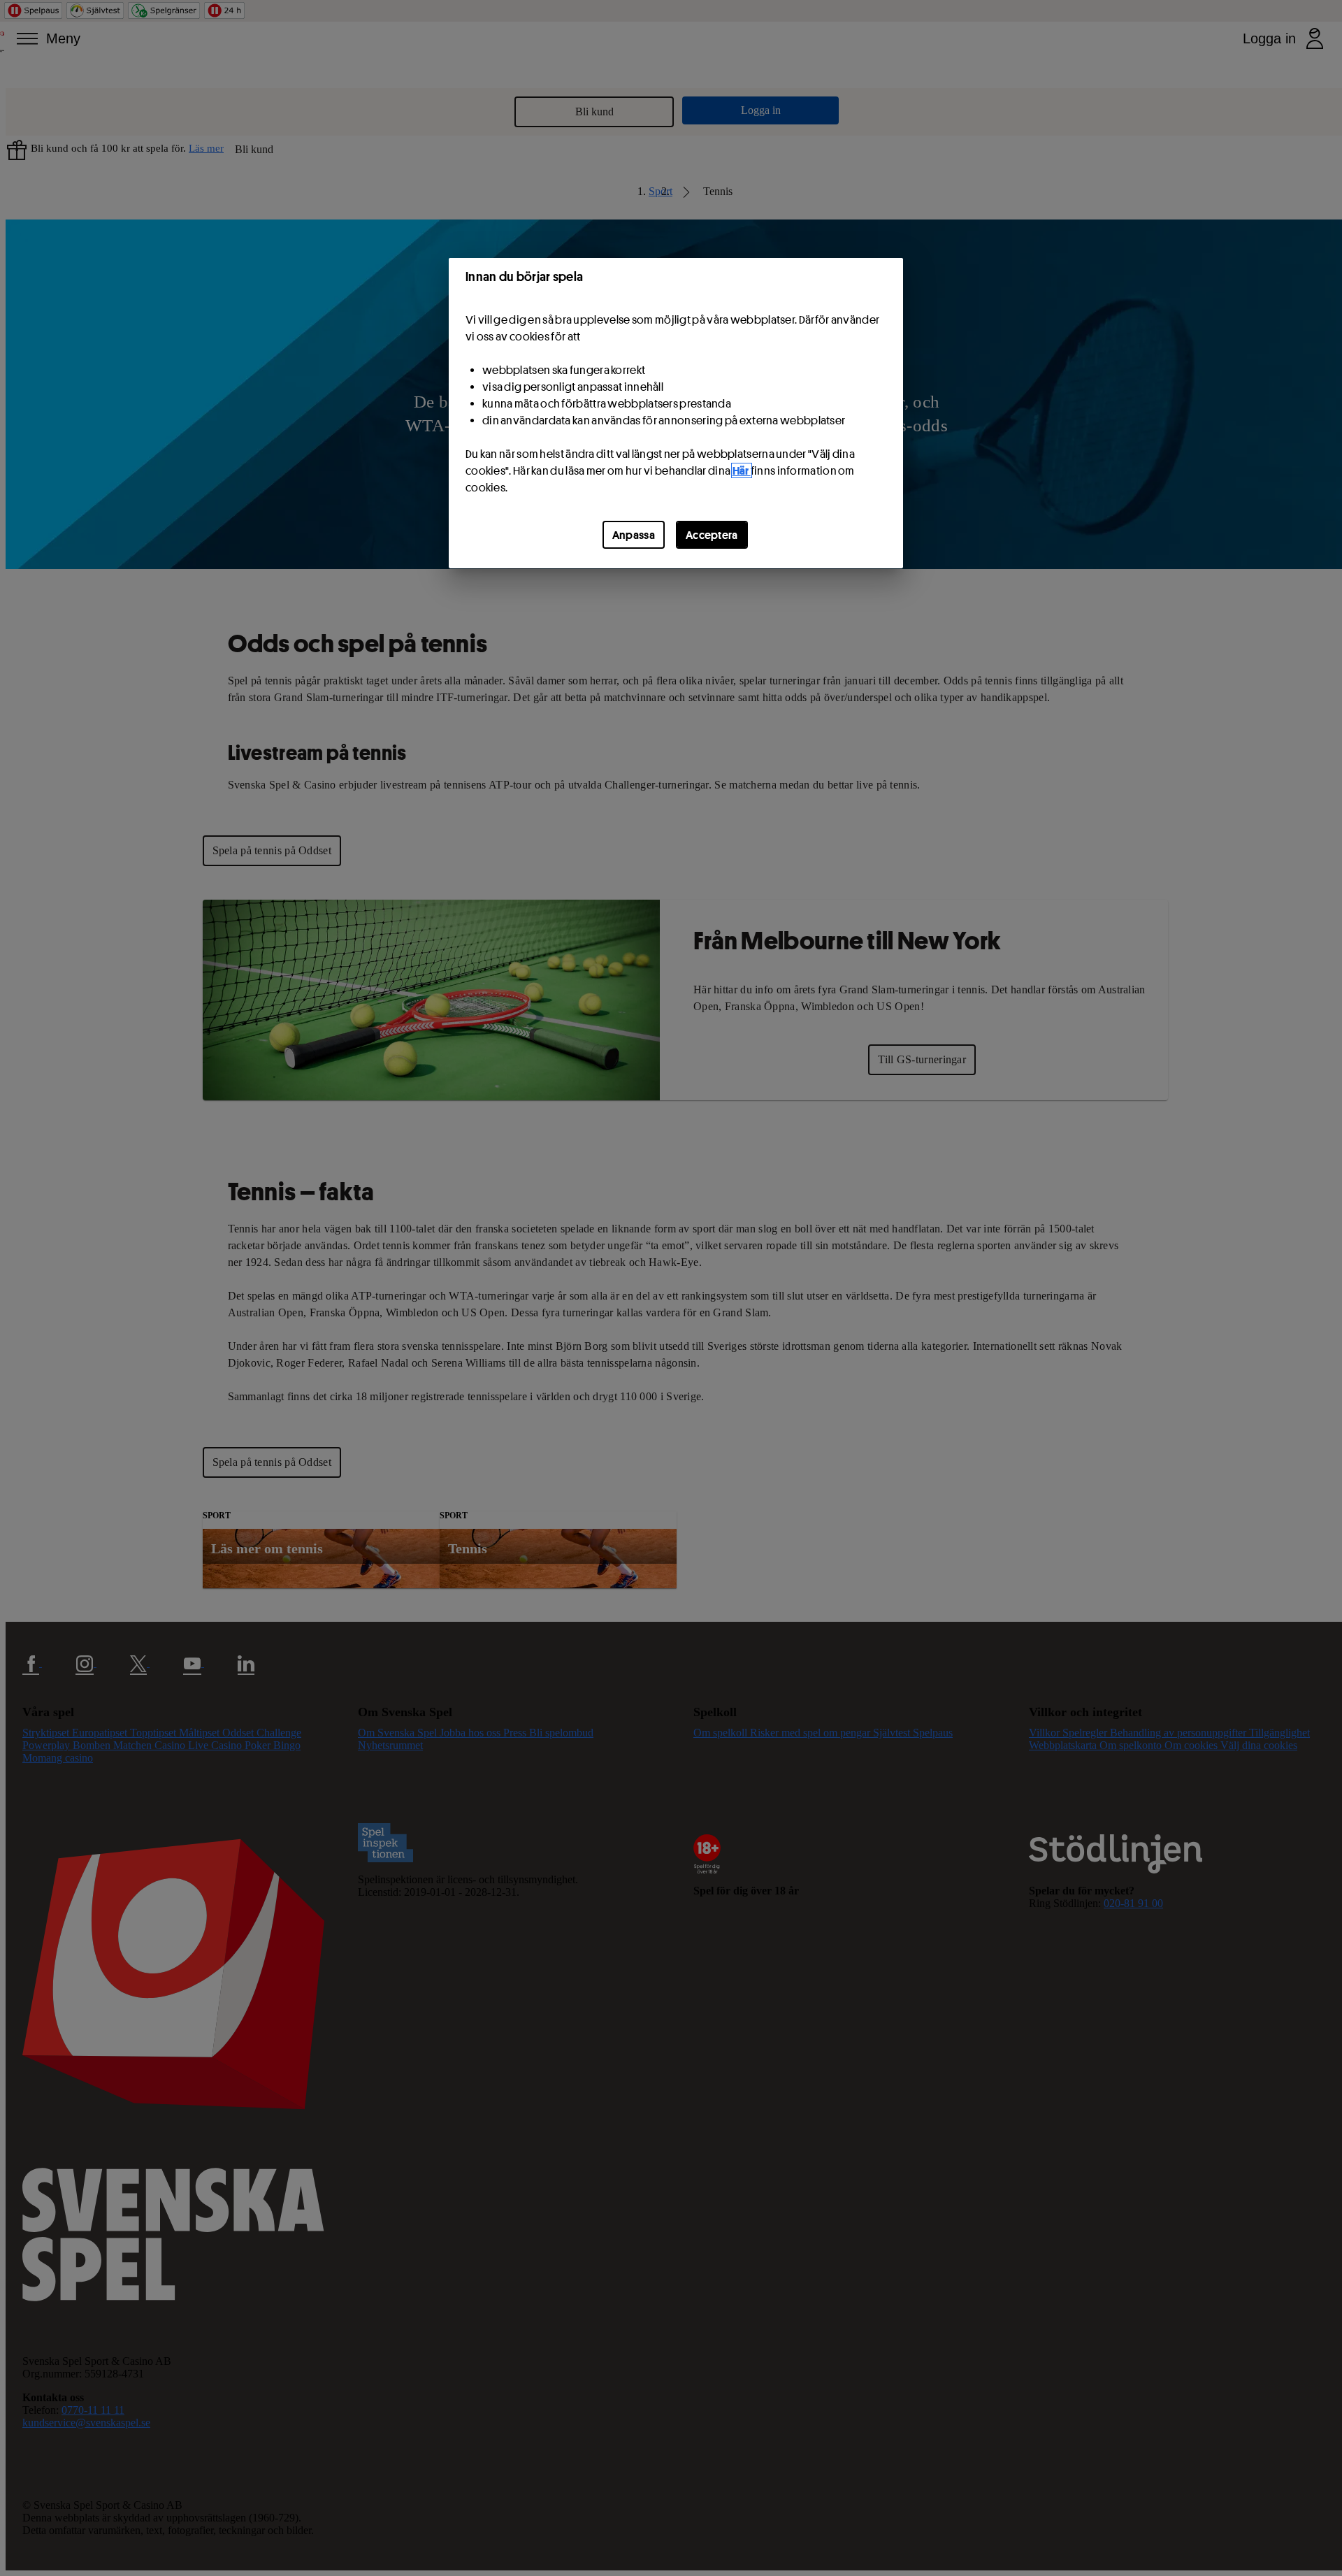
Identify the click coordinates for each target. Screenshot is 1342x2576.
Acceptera (712, 535)
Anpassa (634, 535)
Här (742, 470)
